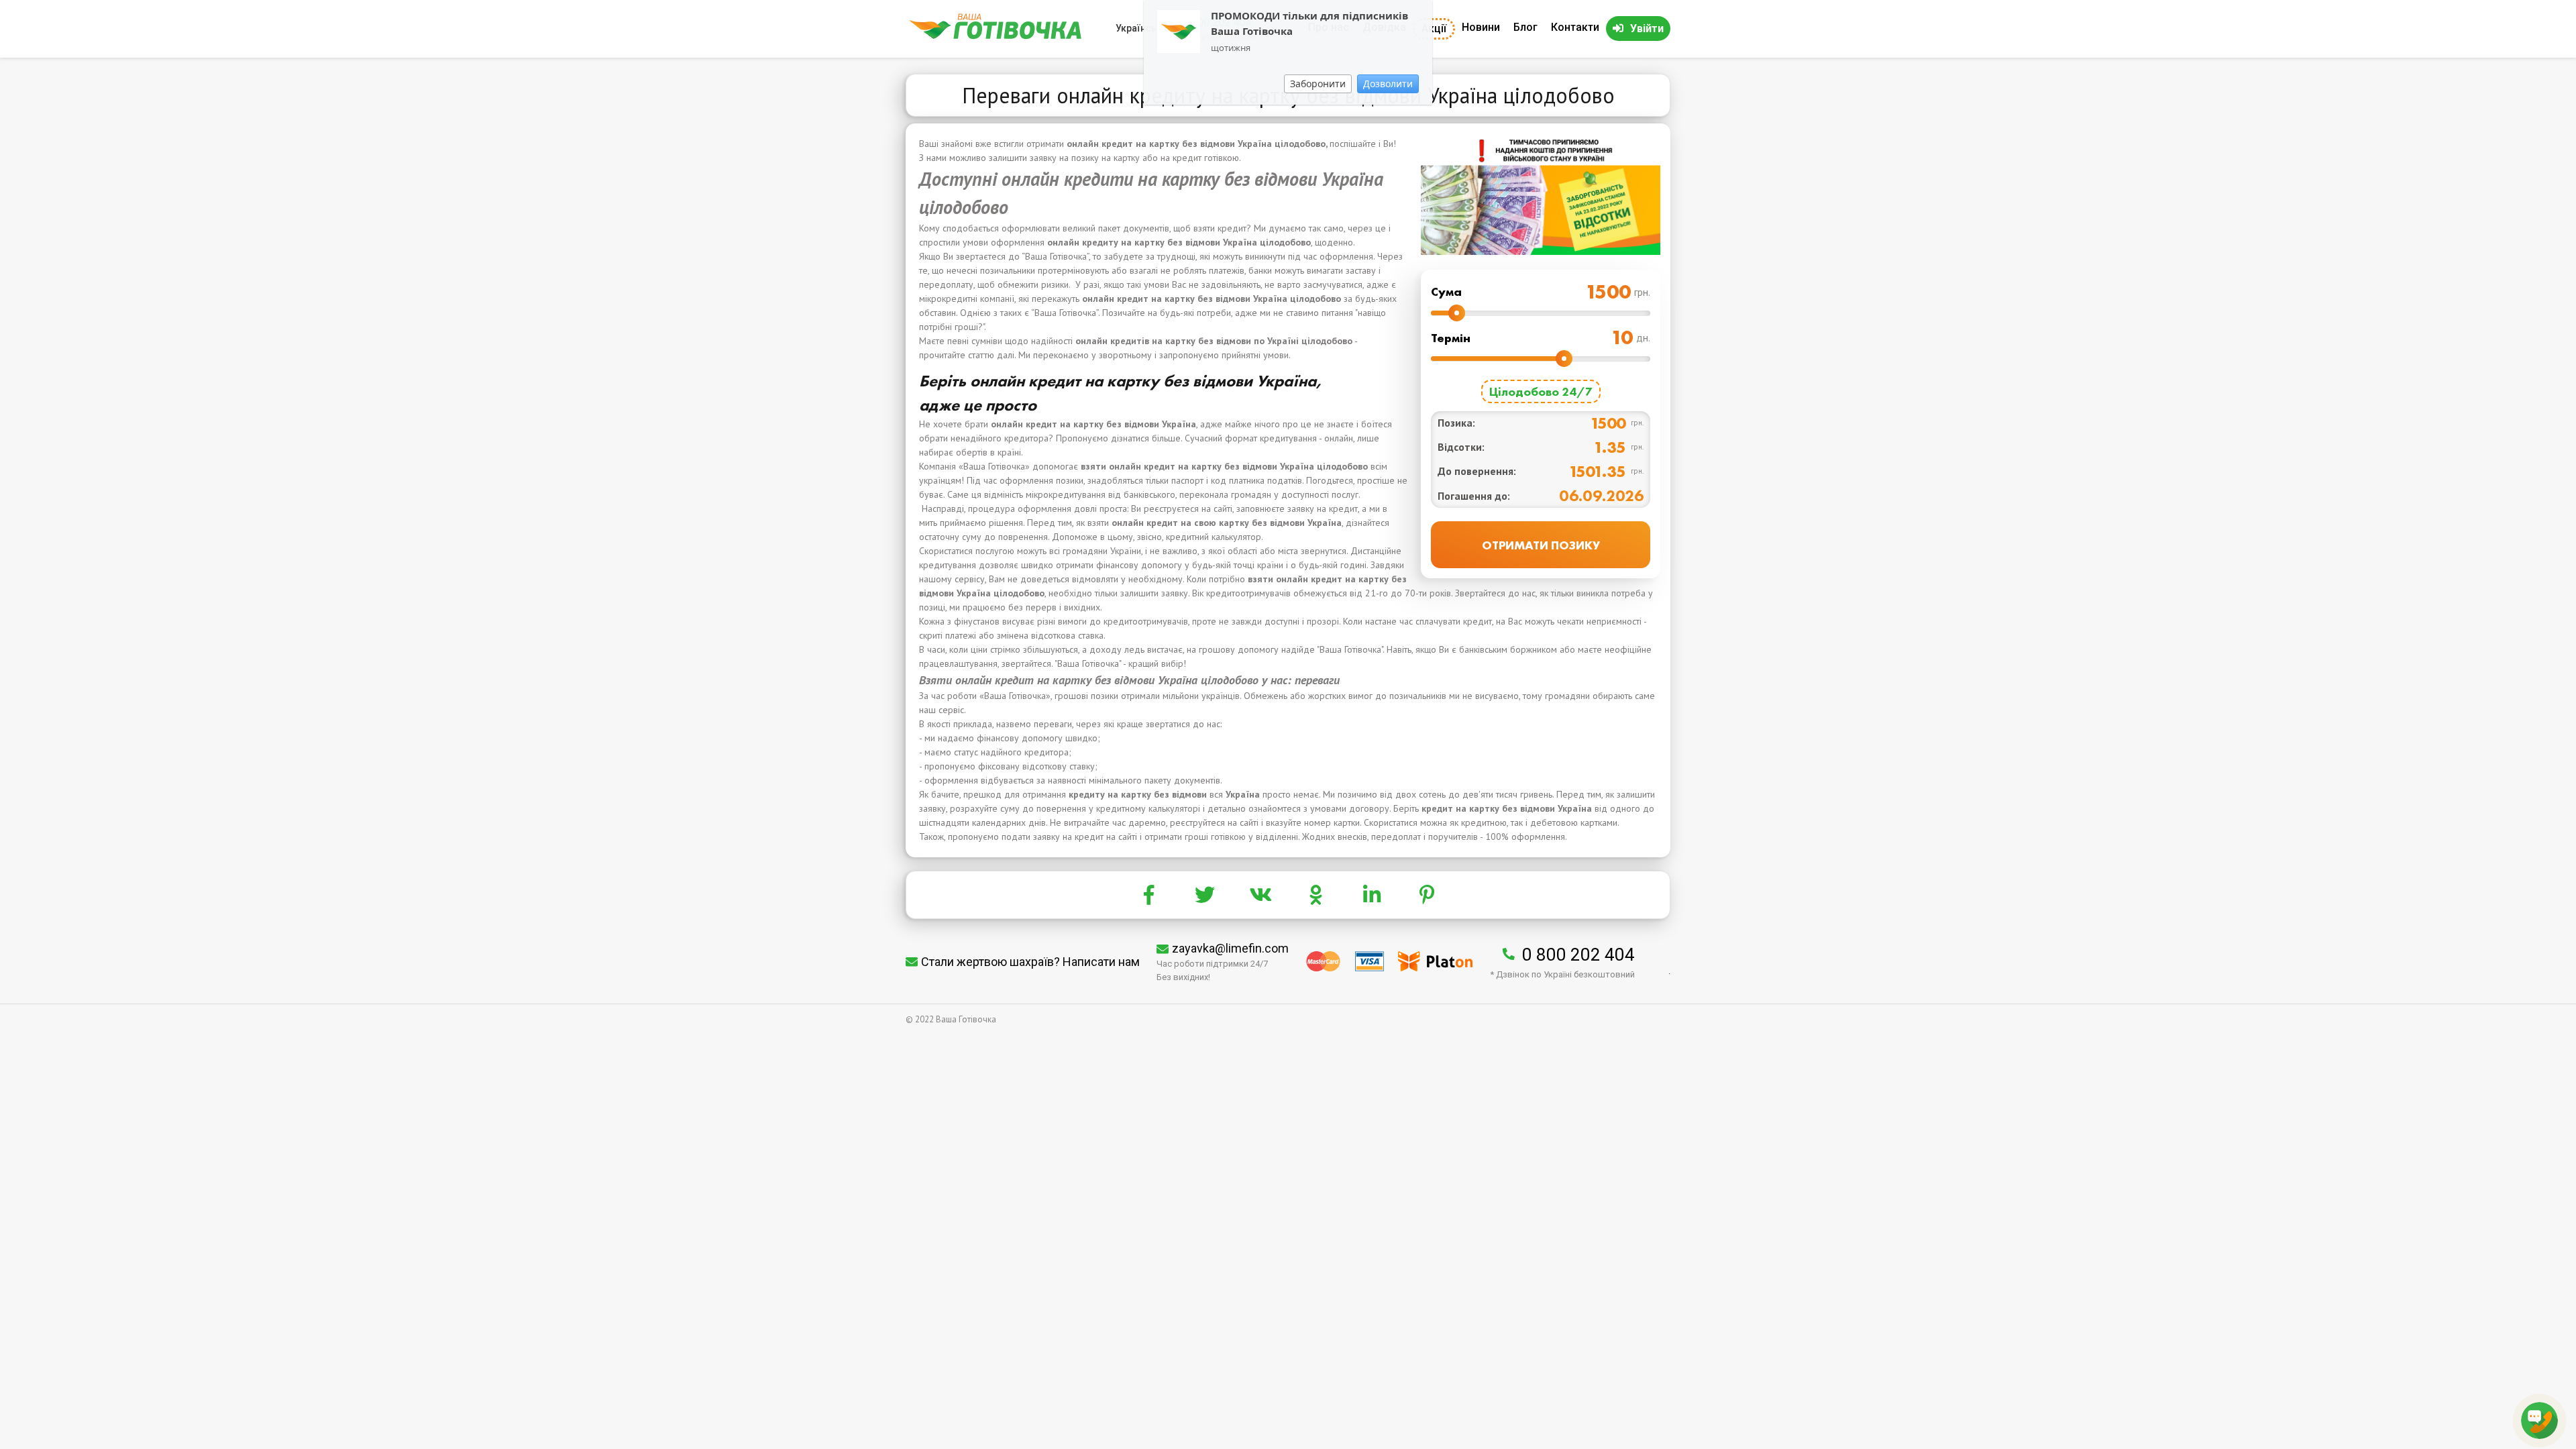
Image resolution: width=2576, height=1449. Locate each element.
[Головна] (995, 36)
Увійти (1647, 29)
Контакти (1575, 27)
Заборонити (1318, 84)
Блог (1525, 27)
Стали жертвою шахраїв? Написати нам (1030, 962)
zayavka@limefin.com (1230, 948)
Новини (1481, 27)
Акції (1434, 29)
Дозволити (1388, 84)
